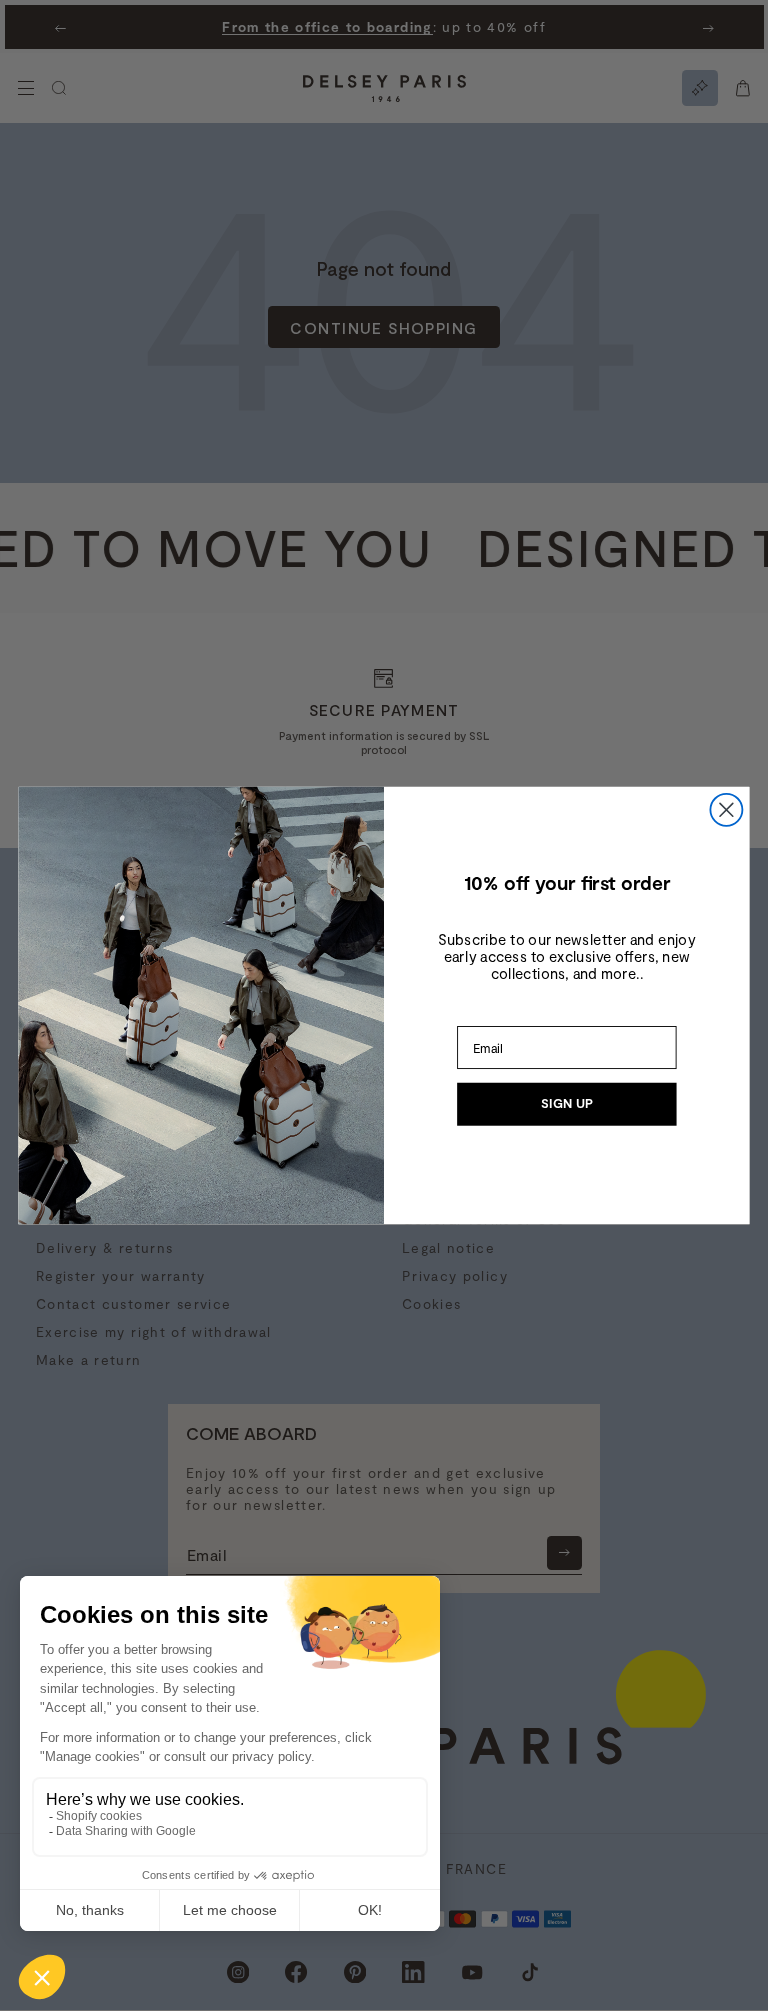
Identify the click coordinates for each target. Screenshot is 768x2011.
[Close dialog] (726, 810)
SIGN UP (567, 1104)
